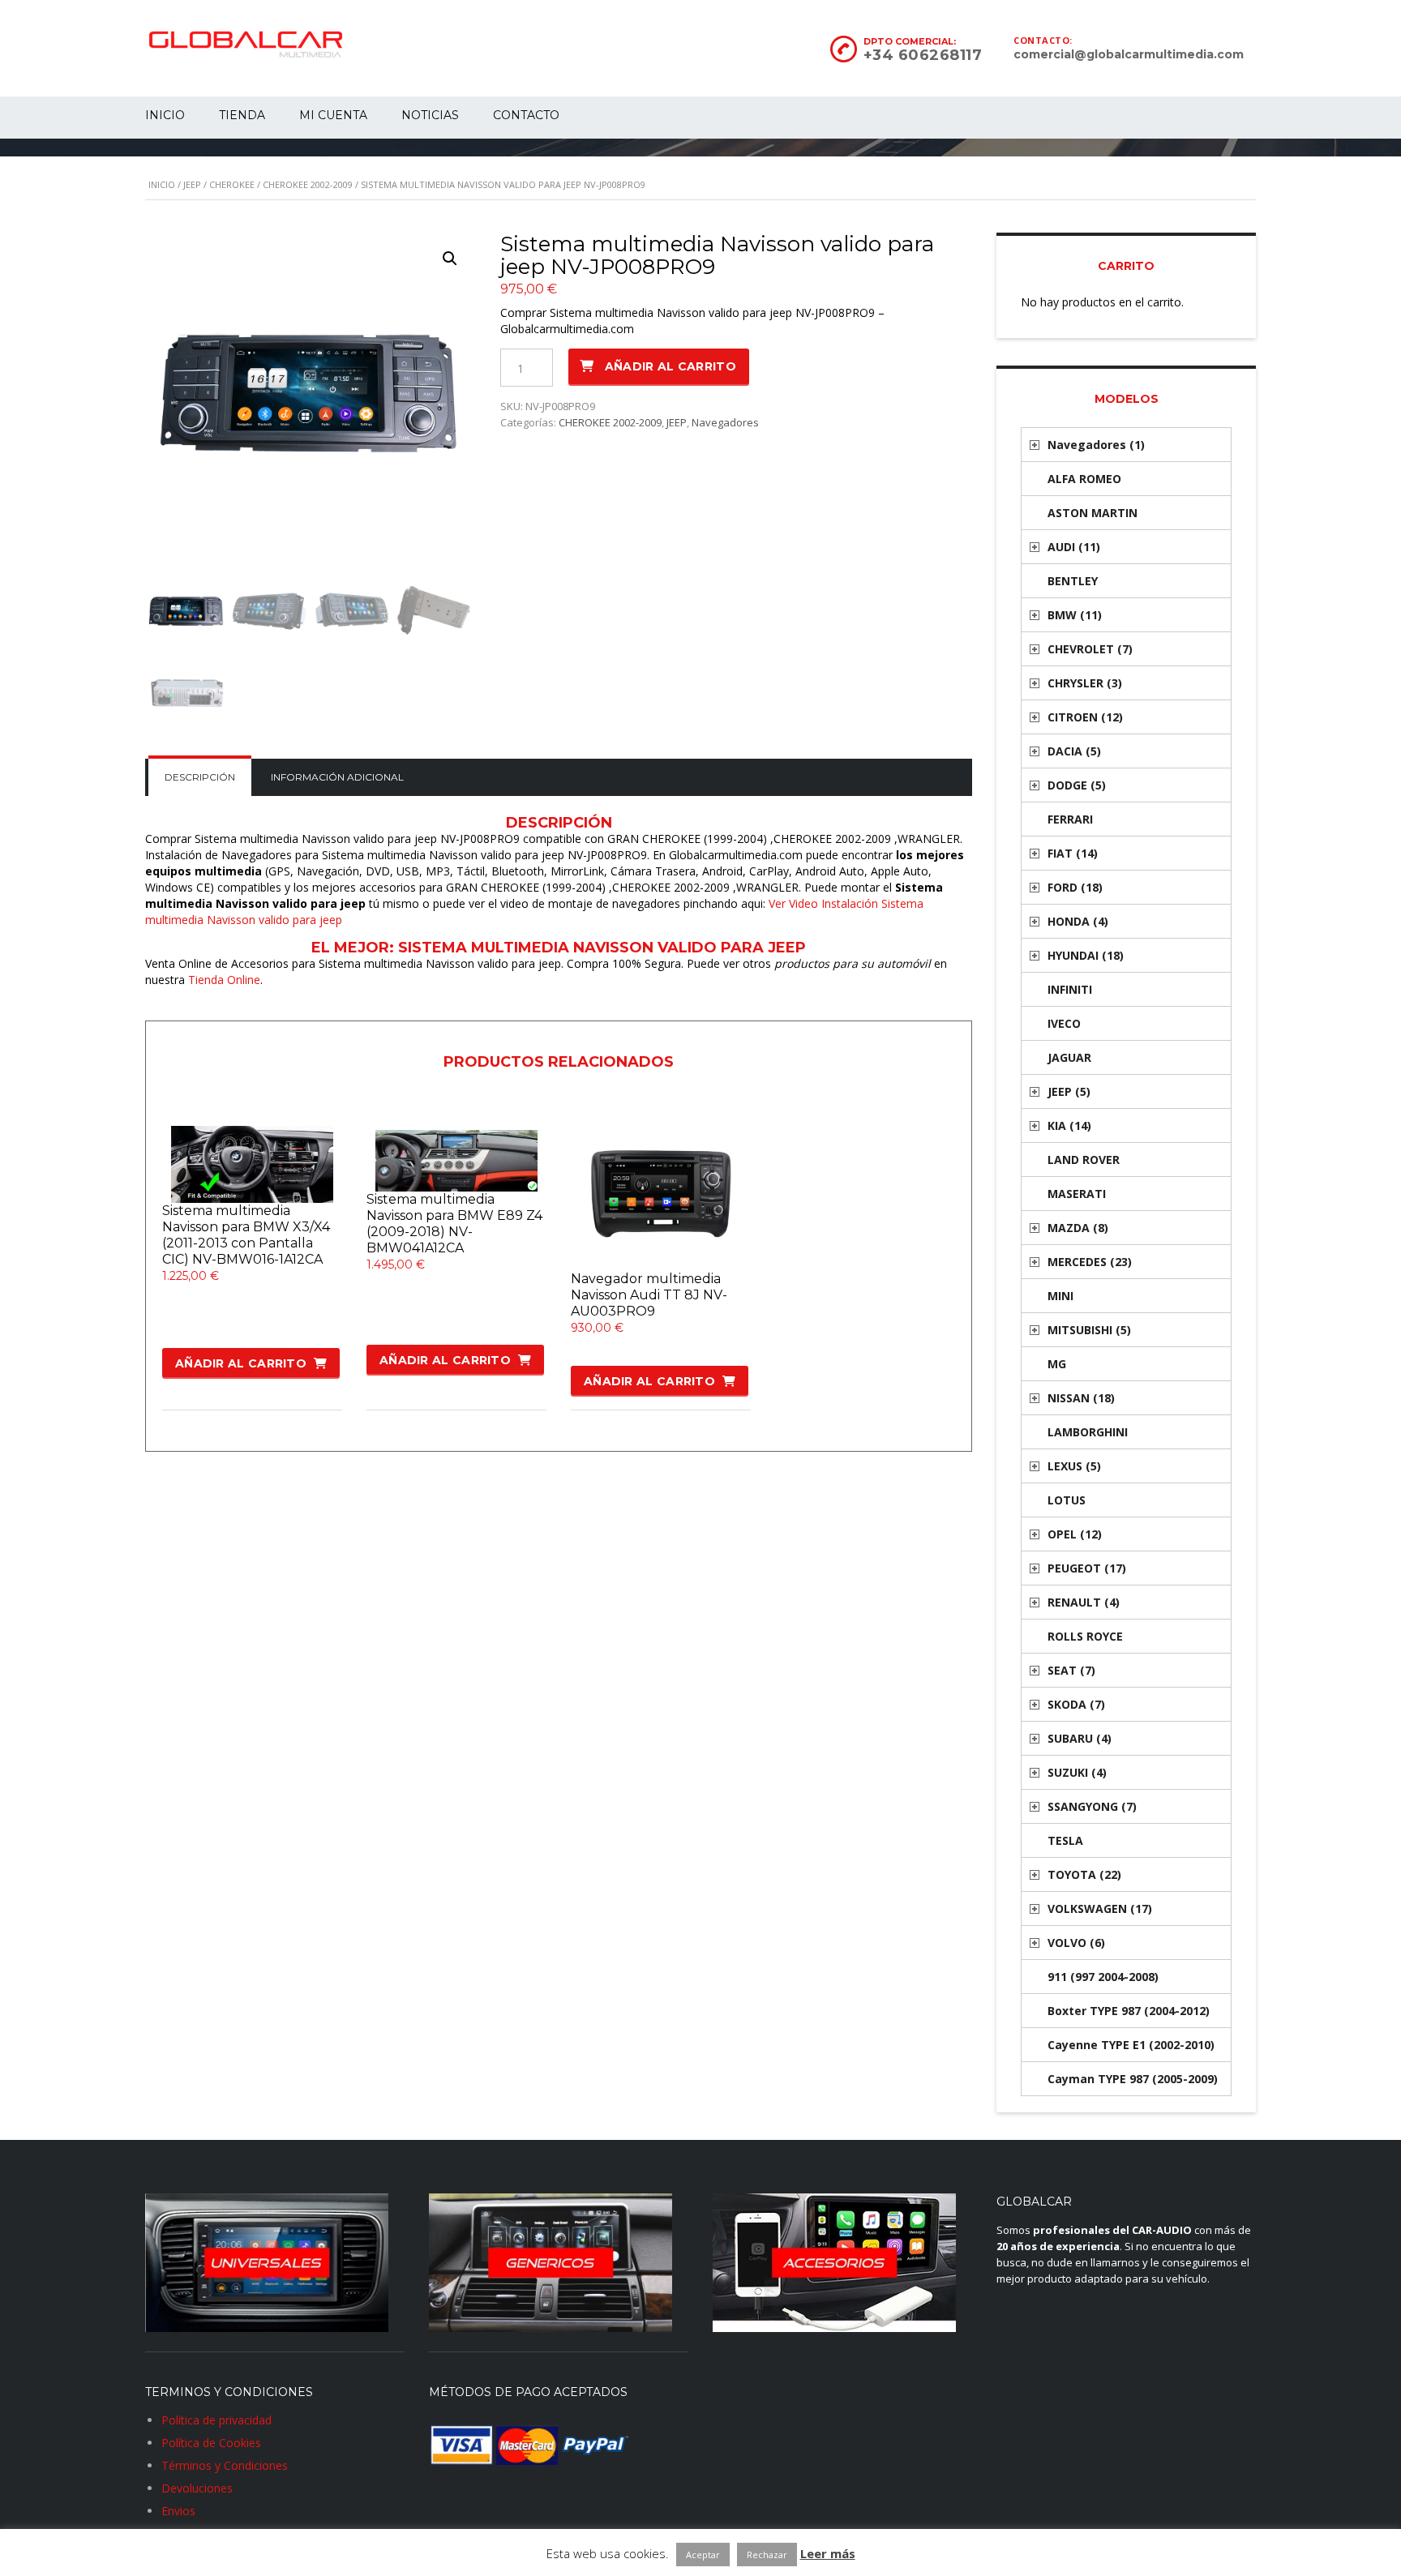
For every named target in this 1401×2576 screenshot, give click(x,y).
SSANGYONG (1092, 1806)
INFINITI (1070, 989)
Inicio (165, 115)
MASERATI (1077, 1194)
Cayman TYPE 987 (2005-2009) (1133, 2079)
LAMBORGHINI (1088, 1432)
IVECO (1064, 1023)
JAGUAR (1069, 1057)
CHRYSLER (1085, 683)
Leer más (828, 2553)
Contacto (526, 115)
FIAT (1073, 853)
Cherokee (232, 184)
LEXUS (1074, 1466)
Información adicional (337, 777)
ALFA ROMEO (1084, 479)
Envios (178, 2511)
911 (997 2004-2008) (1103, 1977)
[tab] (200, 777)
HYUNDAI (1086, 955)
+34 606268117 (923, 55)
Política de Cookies (211, 2443)
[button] (450, 259)
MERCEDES (1090, 1262)
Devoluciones (197, 2488)
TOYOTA (1084, 1874)
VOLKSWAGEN (1100, 1908)
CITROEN (1085, 717)
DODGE (1077, 785)
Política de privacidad (216, 2420)
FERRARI (1070, 819)
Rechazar (767, 2555)
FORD (1075, 887)
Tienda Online (224, 980)
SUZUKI (1077, 1772)
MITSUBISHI (1089, 1330)
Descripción (200, 777)
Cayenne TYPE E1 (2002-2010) (1131, 2045)
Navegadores (725, 422)
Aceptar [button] (703, 2555)
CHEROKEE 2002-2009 (308, 184)
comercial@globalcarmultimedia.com (1129, 54)
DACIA (1074, 751)
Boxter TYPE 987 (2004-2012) (1129, 2011)
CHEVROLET (1090, 649)
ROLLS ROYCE (1085, 1636)
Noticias (430, 115)
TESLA (1065, 1840)
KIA (1069, 1125)
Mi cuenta (333, 115)
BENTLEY (1073, 581)
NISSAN (1081, 1398)
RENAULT (1084, 1602)
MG (1057, 1364)
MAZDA (1078, 1228)
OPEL (1075, 1534)
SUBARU (1080, 1738)
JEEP (192, 184)
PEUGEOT (1087, 1568)
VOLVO (1076, 1943)
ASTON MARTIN (1093, 513)
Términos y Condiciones (225, 2465)
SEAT (1071, 1670)
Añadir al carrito (671, 366)
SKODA (1076, 1704)
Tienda (242, 115)
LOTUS (1067, 1500)
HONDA (1078, 921)
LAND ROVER (1084, 1160)
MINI (1060, 1296)
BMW (1075, 615)
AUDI (1074, 547)
